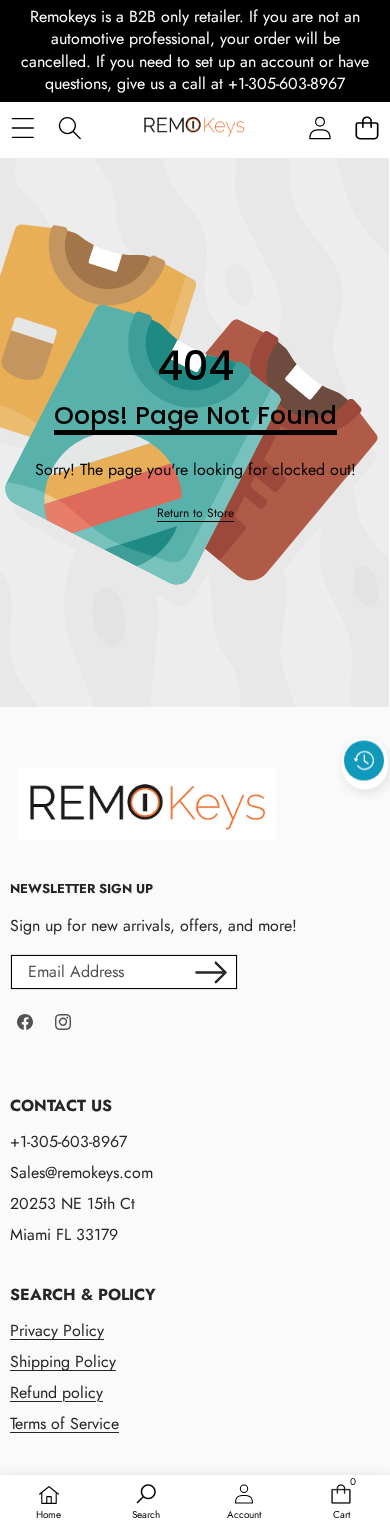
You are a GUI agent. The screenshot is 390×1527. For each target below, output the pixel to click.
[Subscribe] (211, 972)
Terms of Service (64, 1423)
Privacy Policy (57, 1330)
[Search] (69, 128)
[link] (195, 513)
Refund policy (56, 1392)
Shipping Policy (63, 1361)
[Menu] (22, 128)
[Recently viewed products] (364, 760)
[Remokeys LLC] (194, 128)
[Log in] (319, 128)
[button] (366, 128)
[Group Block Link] (185, 1360)
